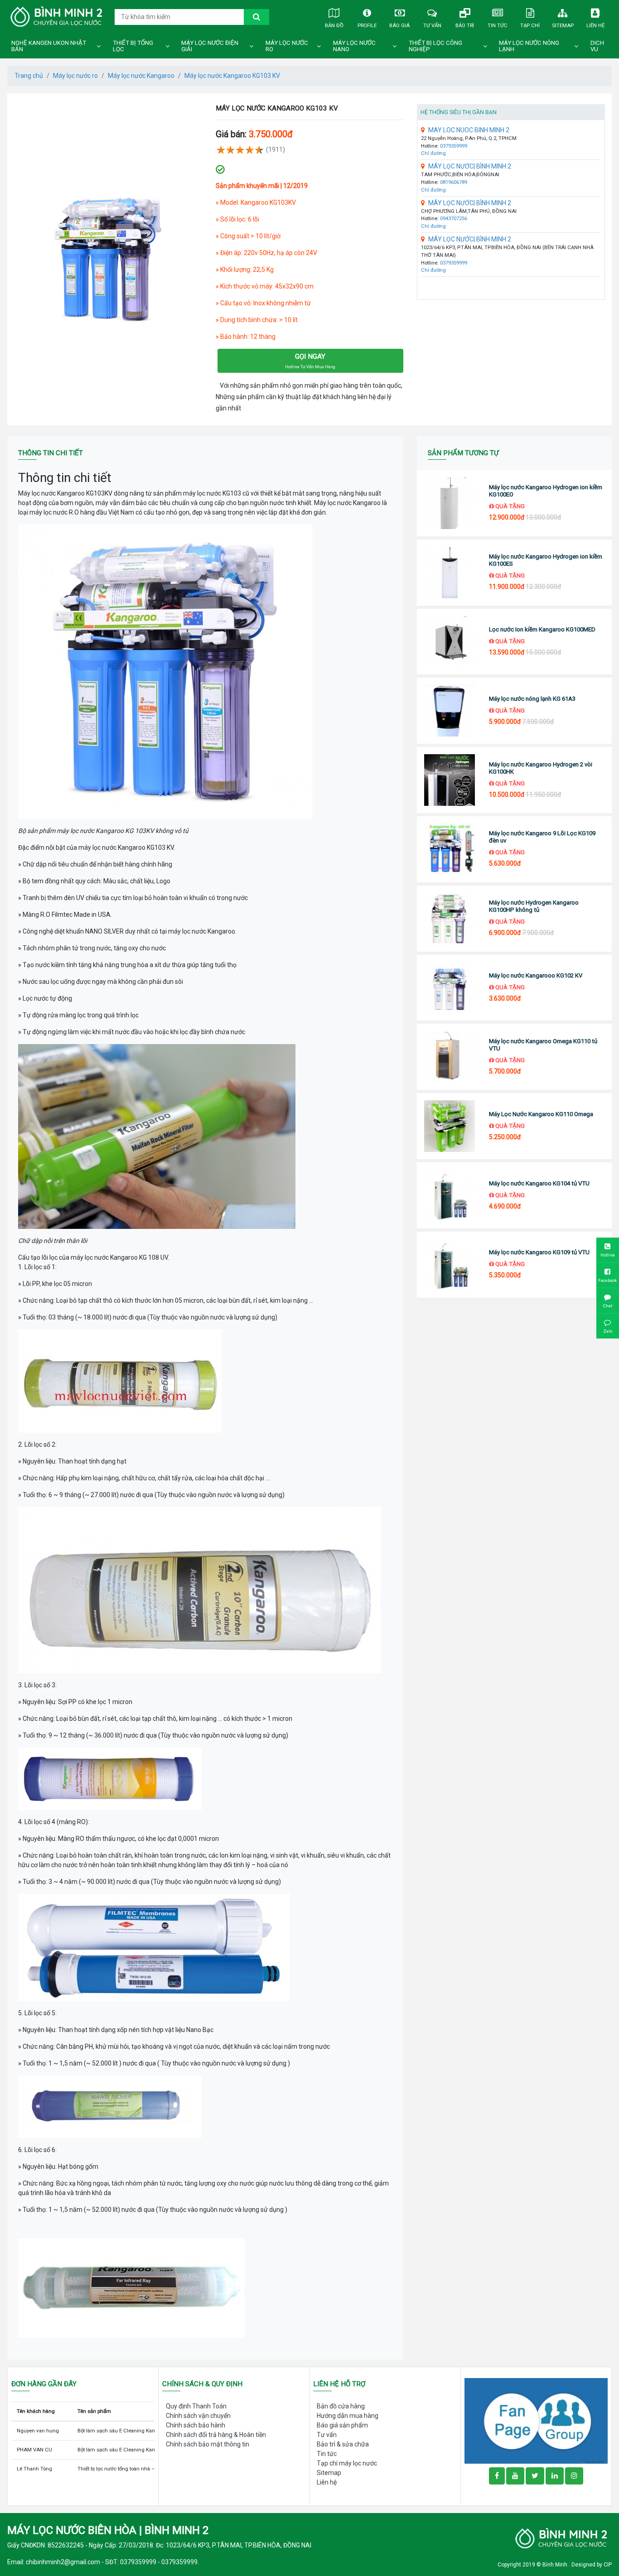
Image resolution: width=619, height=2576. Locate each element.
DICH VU (597, 46)
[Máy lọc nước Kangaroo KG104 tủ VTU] (449, 1195)
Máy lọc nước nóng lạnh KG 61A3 (532, 699)
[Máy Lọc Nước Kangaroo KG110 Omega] (449, 1126)
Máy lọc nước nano (354, 46)
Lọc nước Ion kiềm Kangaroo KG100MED (542, 629)
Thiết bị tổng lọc (133, 46)
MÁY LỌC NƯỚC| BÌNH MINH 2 (470, 166)
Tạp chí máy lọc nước (347, 2463)
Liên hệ (595, 25)
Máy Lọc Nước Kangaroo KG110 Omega (541, 1114)
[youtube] (515, 2476)
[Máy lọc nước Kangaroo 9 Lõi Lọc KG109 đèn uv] (449, 849)
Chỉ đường (433, 153)
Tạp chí (530, 25)
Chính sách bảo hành (196, 2425)
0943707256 (454, 219)
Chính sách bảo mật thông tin (208, 2444)
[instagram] (574, 2476)
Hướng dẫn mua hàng (348, 2416)
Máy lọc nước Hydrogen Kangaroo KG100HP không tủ (534, 906)
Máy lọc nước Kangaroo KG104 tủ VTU (539, 1183)
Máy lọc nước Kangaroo (141, 76)
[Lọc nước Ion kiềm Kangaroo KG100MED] (449, 642)
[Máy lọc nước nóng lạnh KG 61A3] (449, 711)
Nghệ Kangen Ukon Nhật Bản (49, 46)
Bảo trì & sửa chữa (343, 2444)
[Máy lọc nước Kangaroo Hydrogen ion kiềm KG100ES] (449, 573)
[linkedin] (555, 2476)
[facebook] (536, 2421)
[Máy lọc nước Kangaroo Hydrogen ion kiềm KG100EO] (449, 503)
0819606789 (454, 182)
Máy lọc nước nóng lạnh (529, 46)
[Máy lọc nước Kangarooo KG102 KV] (449, 988)
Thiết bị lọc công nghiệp (435, 46)
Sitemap (563, 25)
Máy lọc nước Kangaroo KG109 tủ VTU (539, 1252)
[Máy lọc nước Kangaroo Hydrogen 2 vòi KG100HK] (449, 780)
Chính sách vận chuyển (198, 2416)
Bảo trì (465, 25)
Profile (367, 25)
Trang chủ (29, 76)
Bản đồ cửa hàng (341, 2406)
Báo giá (399, 25)
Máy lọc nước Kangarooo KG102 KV (536, 975)
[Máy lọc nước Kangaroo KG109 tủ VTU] (449, 1265)
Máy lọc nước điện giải (210, 46)
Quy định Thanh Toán (196, 2406)
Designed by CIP (592, 2565)
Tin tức (498, 25)
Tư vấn (432, 25)
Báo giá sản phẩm (342, 2425)
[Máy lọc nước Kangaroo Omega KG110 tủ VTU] (449, 1057)
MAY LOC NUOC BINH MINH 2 (469, 130)
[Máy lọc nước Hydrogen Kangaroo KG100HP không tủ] (449, 919)
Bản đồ (334, 25)
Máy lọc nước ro (287, 46)
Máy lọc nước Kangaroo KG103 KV (232, 76)
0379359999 (454, 146)
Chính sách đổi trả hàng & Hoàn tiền (216, 2435)
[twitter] (535, 2476)
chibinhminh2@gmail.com (63, 2562)
